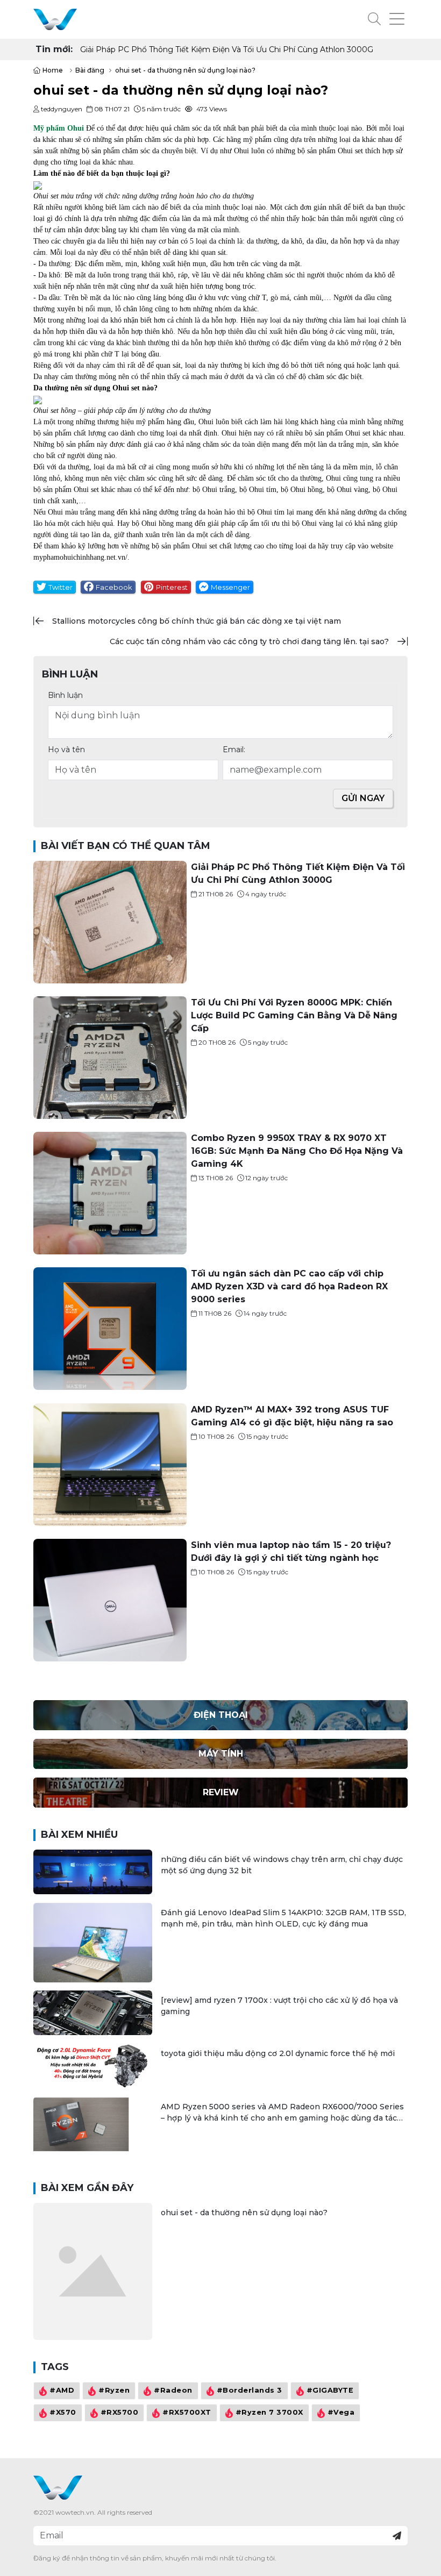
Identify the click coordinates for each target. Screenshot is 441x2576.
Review (221, 1792)
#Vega (341, 2412)
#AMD (62, 2390)
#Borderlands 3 (250, 2390)
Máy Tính (221, 1754)
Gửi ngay (363, 798)
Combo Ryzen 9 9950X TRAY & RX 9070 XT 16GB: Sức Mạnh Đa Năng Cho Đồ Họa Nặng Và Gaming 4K (297, 1151)
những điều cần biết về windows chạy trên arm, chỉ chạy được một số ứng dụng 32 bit (282, 1865)
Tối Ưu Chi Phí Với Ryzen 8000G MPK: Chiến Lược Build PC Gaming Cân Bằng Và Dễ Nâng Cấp (240, 49)
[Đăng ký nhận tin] (397, 2536)
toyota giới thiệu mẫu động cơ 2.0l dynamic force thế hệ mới (278, 2053)
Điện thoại (221, 1715)
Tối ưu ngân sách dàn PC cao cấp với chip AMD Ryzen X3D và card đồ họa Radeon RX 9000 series (289, 1286)
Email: (234, 750)
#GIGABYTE (330, 2390)
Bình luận (65, 695)
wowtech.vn (75, 2512)
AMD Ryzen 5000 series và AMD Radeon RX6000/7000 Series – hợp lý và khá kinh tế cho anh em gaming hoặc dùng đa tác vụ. (282, 2113)
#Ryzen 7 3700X (269, 2412)
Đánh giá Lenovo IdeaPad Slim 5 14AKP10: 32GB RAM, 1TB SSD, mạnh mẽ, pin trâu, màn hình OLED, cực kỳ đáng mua (283, 1918)
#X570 (63, 2412)
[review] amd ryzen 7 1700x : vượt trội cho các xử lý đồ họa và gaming (279, 2006)
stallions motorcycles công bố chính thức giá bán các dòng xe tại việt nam (197, 621)
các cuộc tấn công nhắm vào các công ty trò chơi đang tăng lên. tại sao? (249, 641)
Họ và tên (66, 750)
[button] (374, 19)
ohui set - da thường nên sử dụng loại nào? (244, 2213)
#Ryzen (114, 2390)
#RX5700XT (187, 2412)
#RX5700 (120, 2412)
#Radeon (173, 2390)
